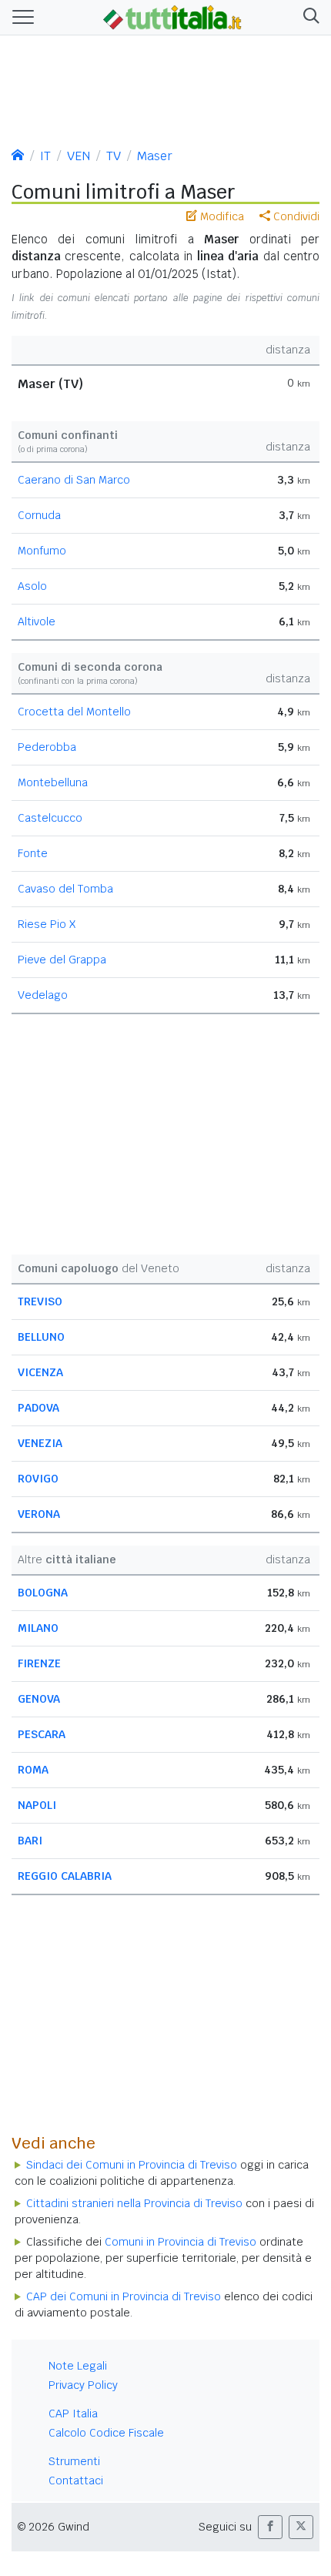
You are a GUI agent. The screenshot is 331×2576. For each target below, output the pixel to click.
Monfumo (42, 551)
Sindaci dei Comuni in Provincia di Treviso (132, 2165)
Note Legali (78, 2366)
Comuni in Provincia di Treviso (181, 2242)
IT (45, 156)
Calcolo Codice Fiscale (106, 2433)
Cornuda (39, 515)
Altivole (37, 621)
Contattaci (76, 2481)
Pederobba (47, 747)
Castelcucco (50, 818)
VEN (79, 156)
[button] (308, 17)
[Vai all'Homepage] (172, 16)
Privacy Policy (83, 2385)
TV (114, 156)
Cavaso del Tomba (65, 889)
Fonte (33, 853)
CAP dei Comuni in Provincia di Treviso (124, 2296)
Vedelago (43, 995)
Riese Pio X (47, 924)
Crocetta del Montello (74, 712)
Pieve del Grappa (62, 960)
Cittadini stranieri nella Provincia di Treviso (134, 2203)
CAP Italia (73, 2414)
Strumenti (74, 2461)
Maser (155, 156)
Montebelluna (53, 782)
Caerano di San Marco (74, 480)
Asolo (32, 586)
